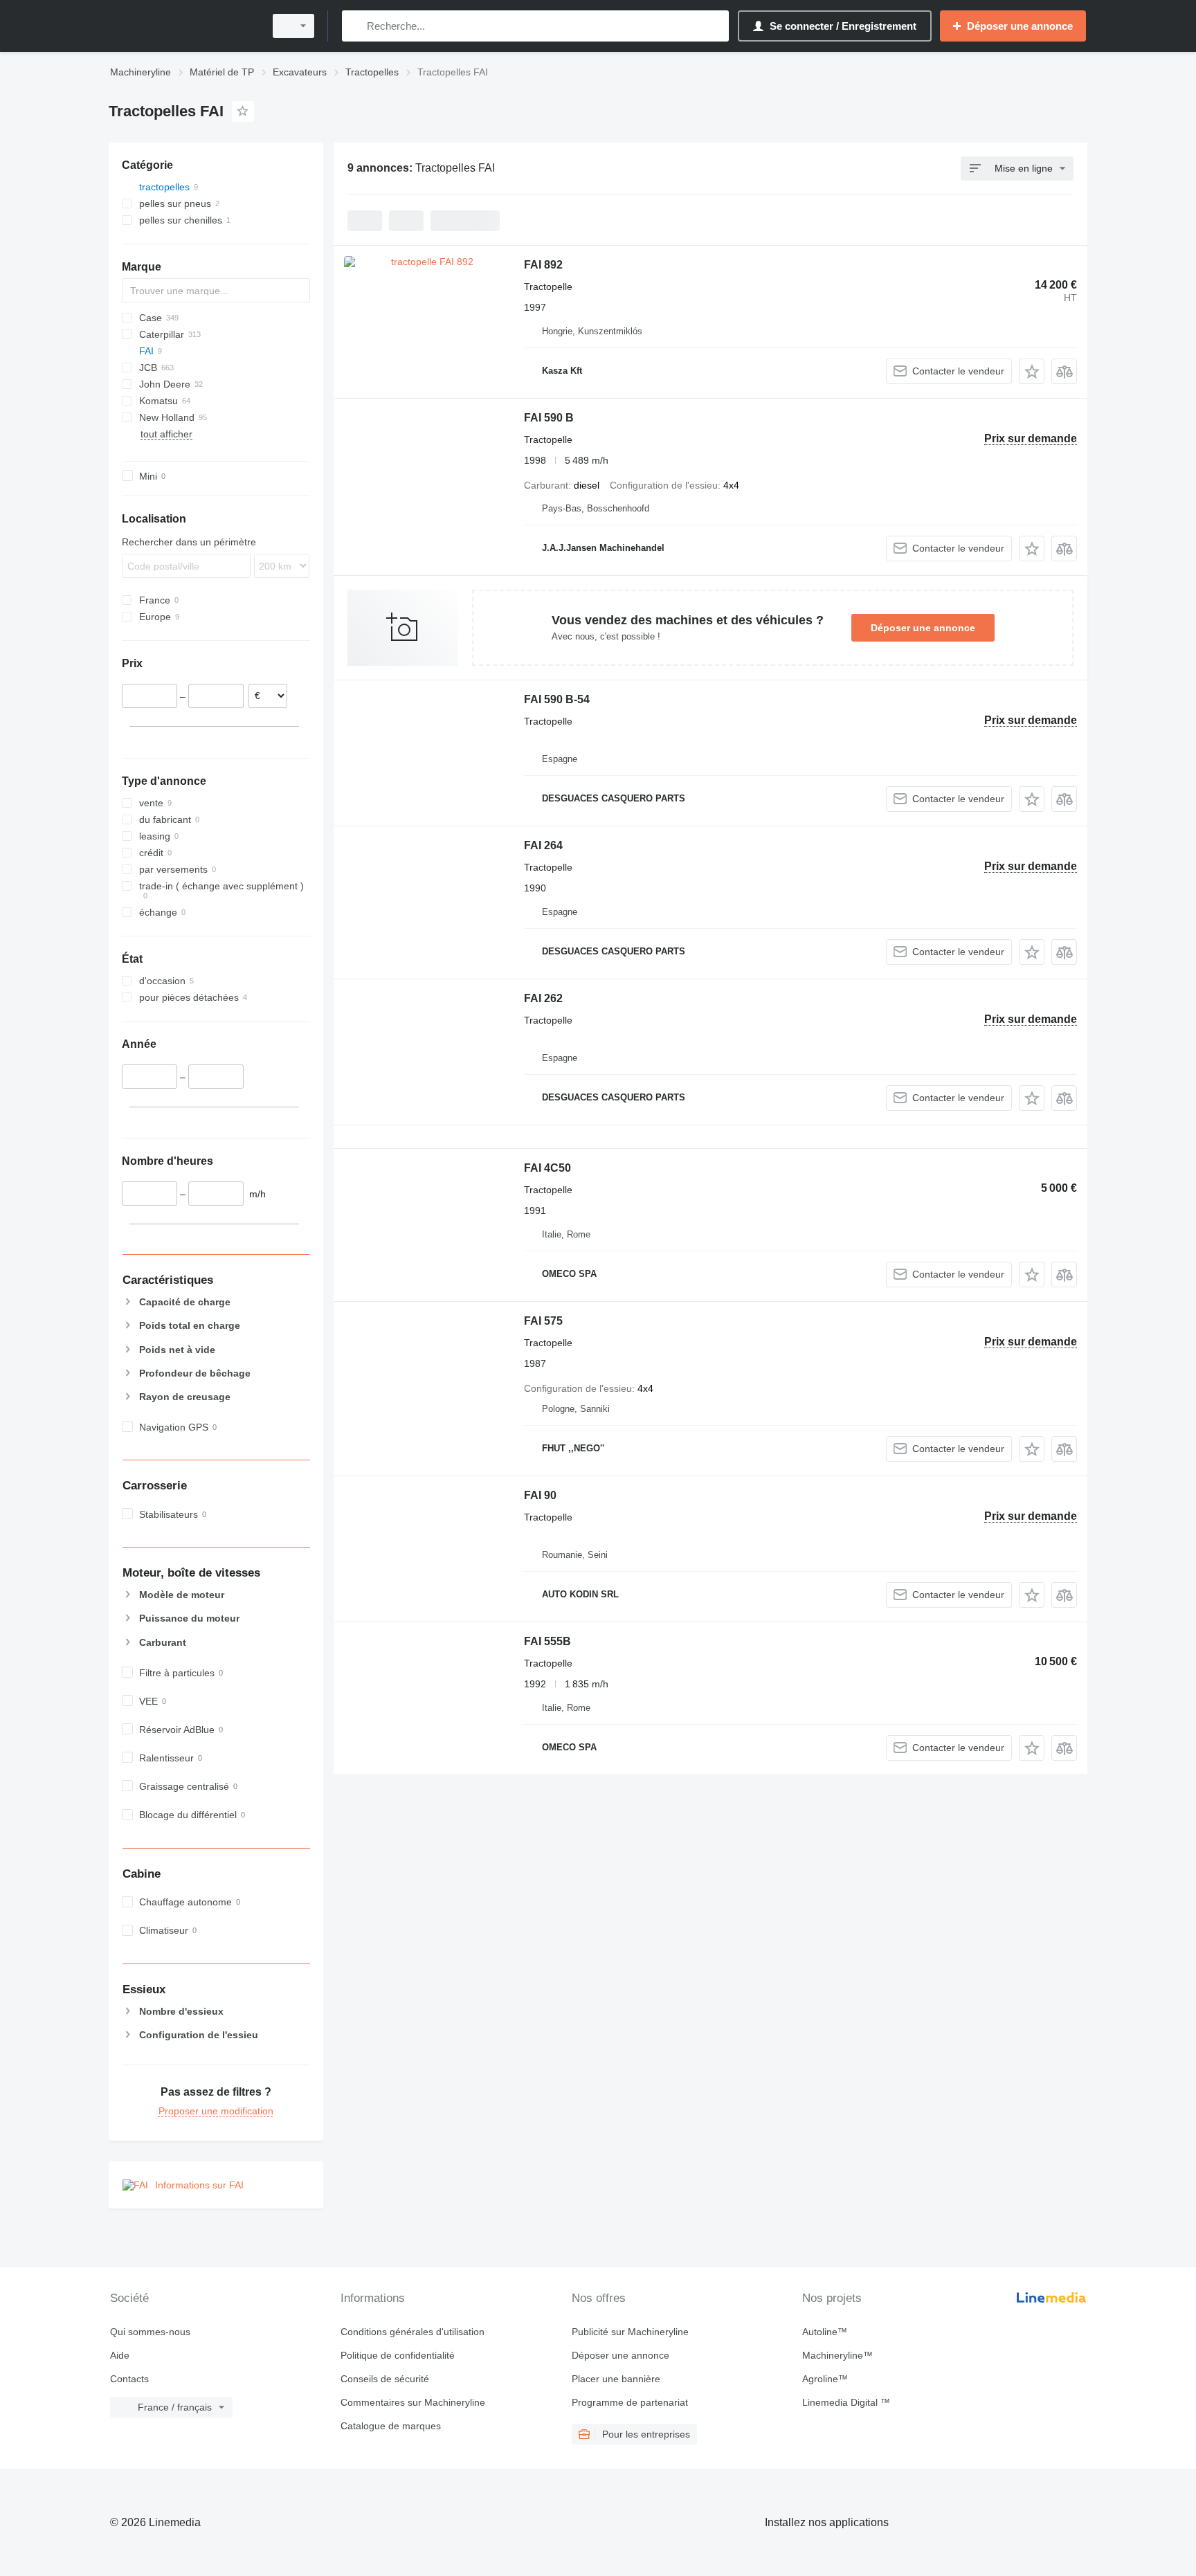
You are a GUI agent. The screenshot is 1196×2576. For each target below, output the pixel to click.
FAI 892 (543, 265)
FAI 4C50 (547, 1168)
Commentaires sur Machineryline (413, 2402)
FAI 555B (547, 1641)
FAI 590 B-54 (557, 699)
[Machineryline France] (183, 26)
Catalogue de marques (391, 2426)
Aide (120, 2355)
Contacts (129, 2379)
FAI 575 (543, 1321)
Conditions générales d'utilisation (413, 2332)
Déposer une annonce (923, 628)
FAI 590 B (549, 418)
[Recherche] (355, 26)
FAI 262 (543, 998)
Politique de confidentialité (398, 2355)
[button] (1032, 371)
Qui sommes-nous (150, 2332)
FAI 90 (540, 1495)
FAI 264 (543, 845)
